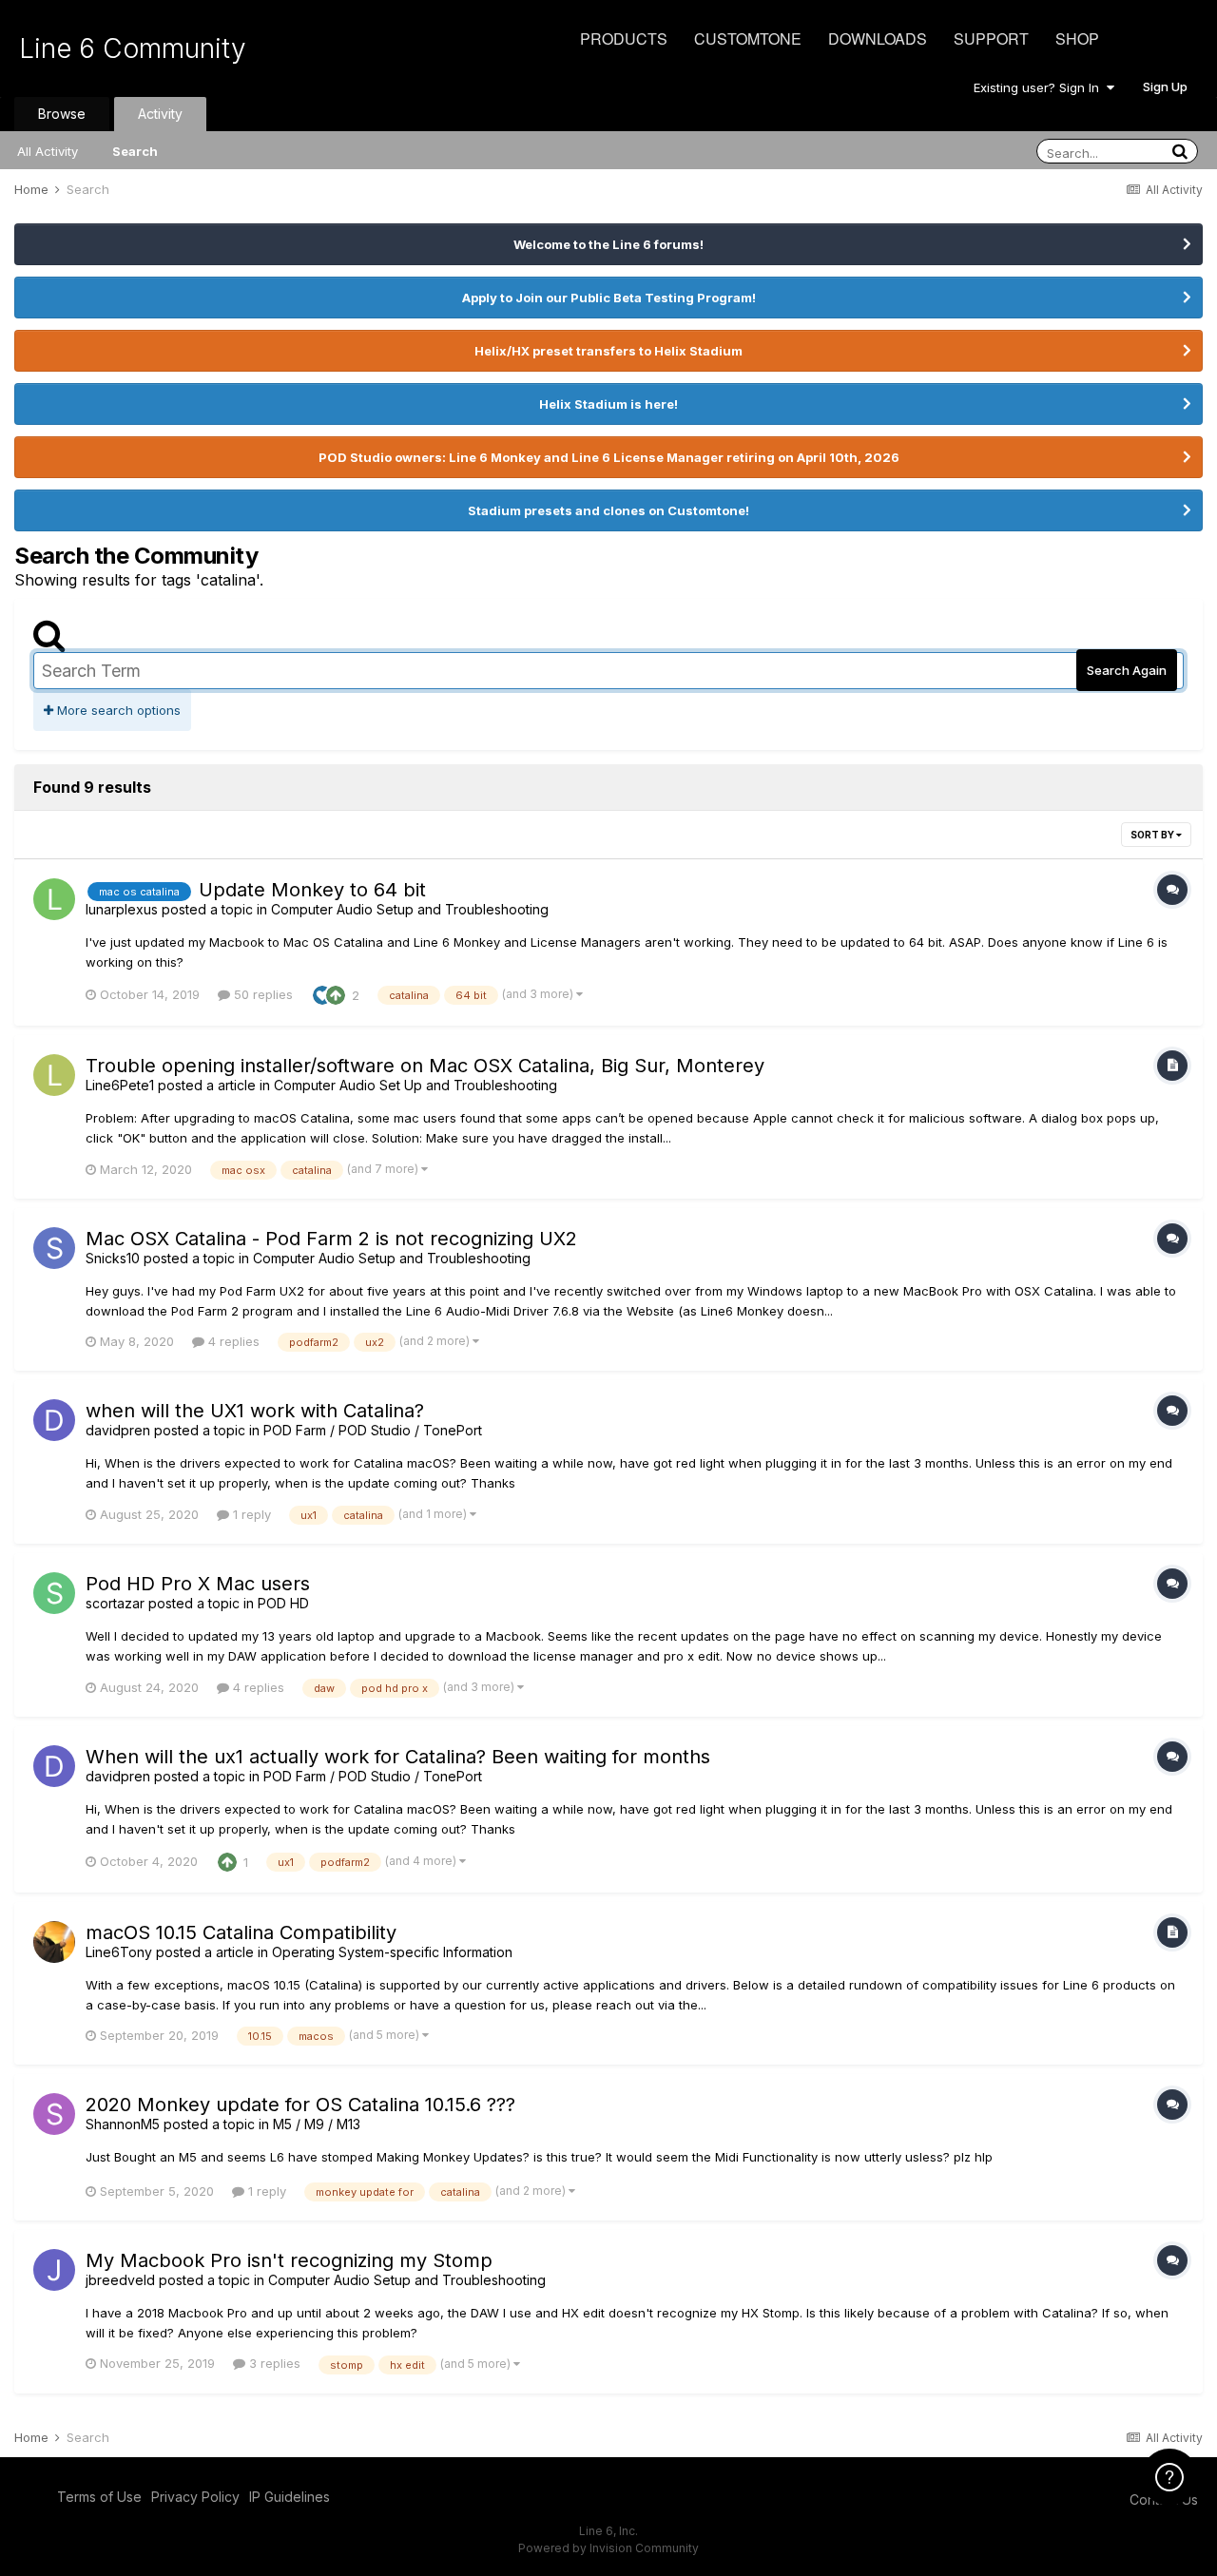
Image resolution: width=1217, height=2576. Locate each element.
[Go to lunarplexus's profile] (54, 899)
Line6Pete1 (120, 1085)
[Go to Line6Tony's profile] (54, 1942)
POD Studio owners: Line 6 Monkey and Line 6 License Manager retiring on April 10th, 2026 (609, 457)
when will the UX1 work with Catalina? (255, 1411)
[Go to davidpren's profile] (54, 1420)
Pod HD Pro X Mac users (198, 1584)
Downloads (878, 38)
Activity (160, 114)
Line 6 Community (133, 48)
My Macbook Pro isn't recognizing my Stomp (289, 2260)
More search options (117, 710)
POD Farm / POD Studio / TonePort (373, 1430)
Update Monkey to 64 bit (312, 890)
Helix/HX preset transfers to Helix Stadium (608, 351)
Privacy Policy (195, 2497)
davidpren (118, 1430)
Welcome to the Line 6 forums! (608, 244)
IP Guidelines (290, 2497)
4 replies (232, 1341)
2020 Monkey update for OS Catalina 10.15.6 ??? (300, 2105)
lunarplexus (122, 909)
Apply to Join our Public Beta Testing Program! (609, 298)
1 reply (250, 1514)
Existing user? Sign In (1040, 87)
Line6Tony (119, 1952)
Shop (1077, 38)
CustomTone (748, 38)
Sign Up (1165, 87)
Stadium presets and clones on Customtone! (608, 510)
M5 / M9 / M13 (317, 2124)
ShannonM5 (123, 2124)
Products (624, 38)
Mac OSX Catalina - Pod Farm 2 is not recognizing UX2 (331, 1239)
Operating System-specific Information (392, 1952)
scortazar (115, 1603)
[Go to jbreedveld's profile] (54, 2270)
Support (991, 38)
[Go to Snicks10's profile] (54, 1248)
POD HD (283, 1603)
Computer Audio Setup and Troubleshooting (410, 909)
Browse (62, 114)
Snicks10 (113, 1258)
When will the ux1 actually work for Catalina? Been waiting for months (398, 1757)
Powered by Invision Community (608, 2548)
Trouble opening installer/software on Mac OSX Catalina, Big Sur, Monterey (425, 1066)
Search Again (1127, 670)
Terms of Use (99, 2497)
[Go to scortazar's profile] (54, 1593)
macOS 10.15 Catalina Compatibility (241, 1932)
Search (135, 151)
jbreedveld (120, 2280)
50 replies (261, 994)
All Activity (48, 151)
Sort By (1153, 835)
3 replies (273, 2363)
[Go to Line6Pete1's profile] (54, 1075)
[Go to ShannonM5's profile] (54, 2114)
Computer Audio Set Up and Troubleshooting (415, 1085)
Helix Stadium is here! (608, 404)
